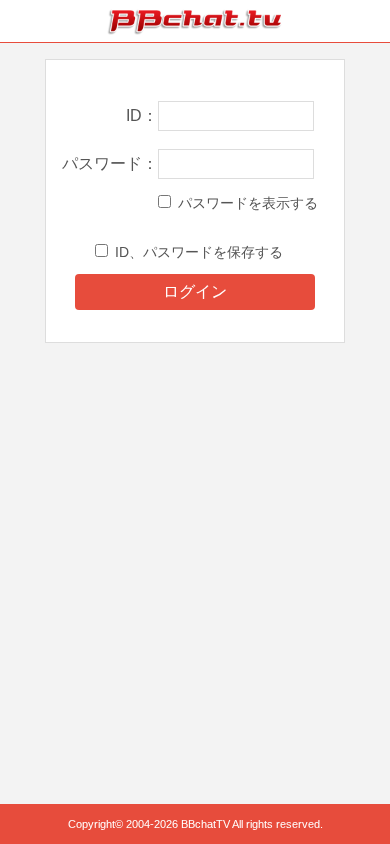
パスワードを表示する (248, 203)
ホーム (21, 21)
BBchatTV (195, 21)
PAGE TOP (354, 790)
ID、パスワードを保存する (199, 252)
